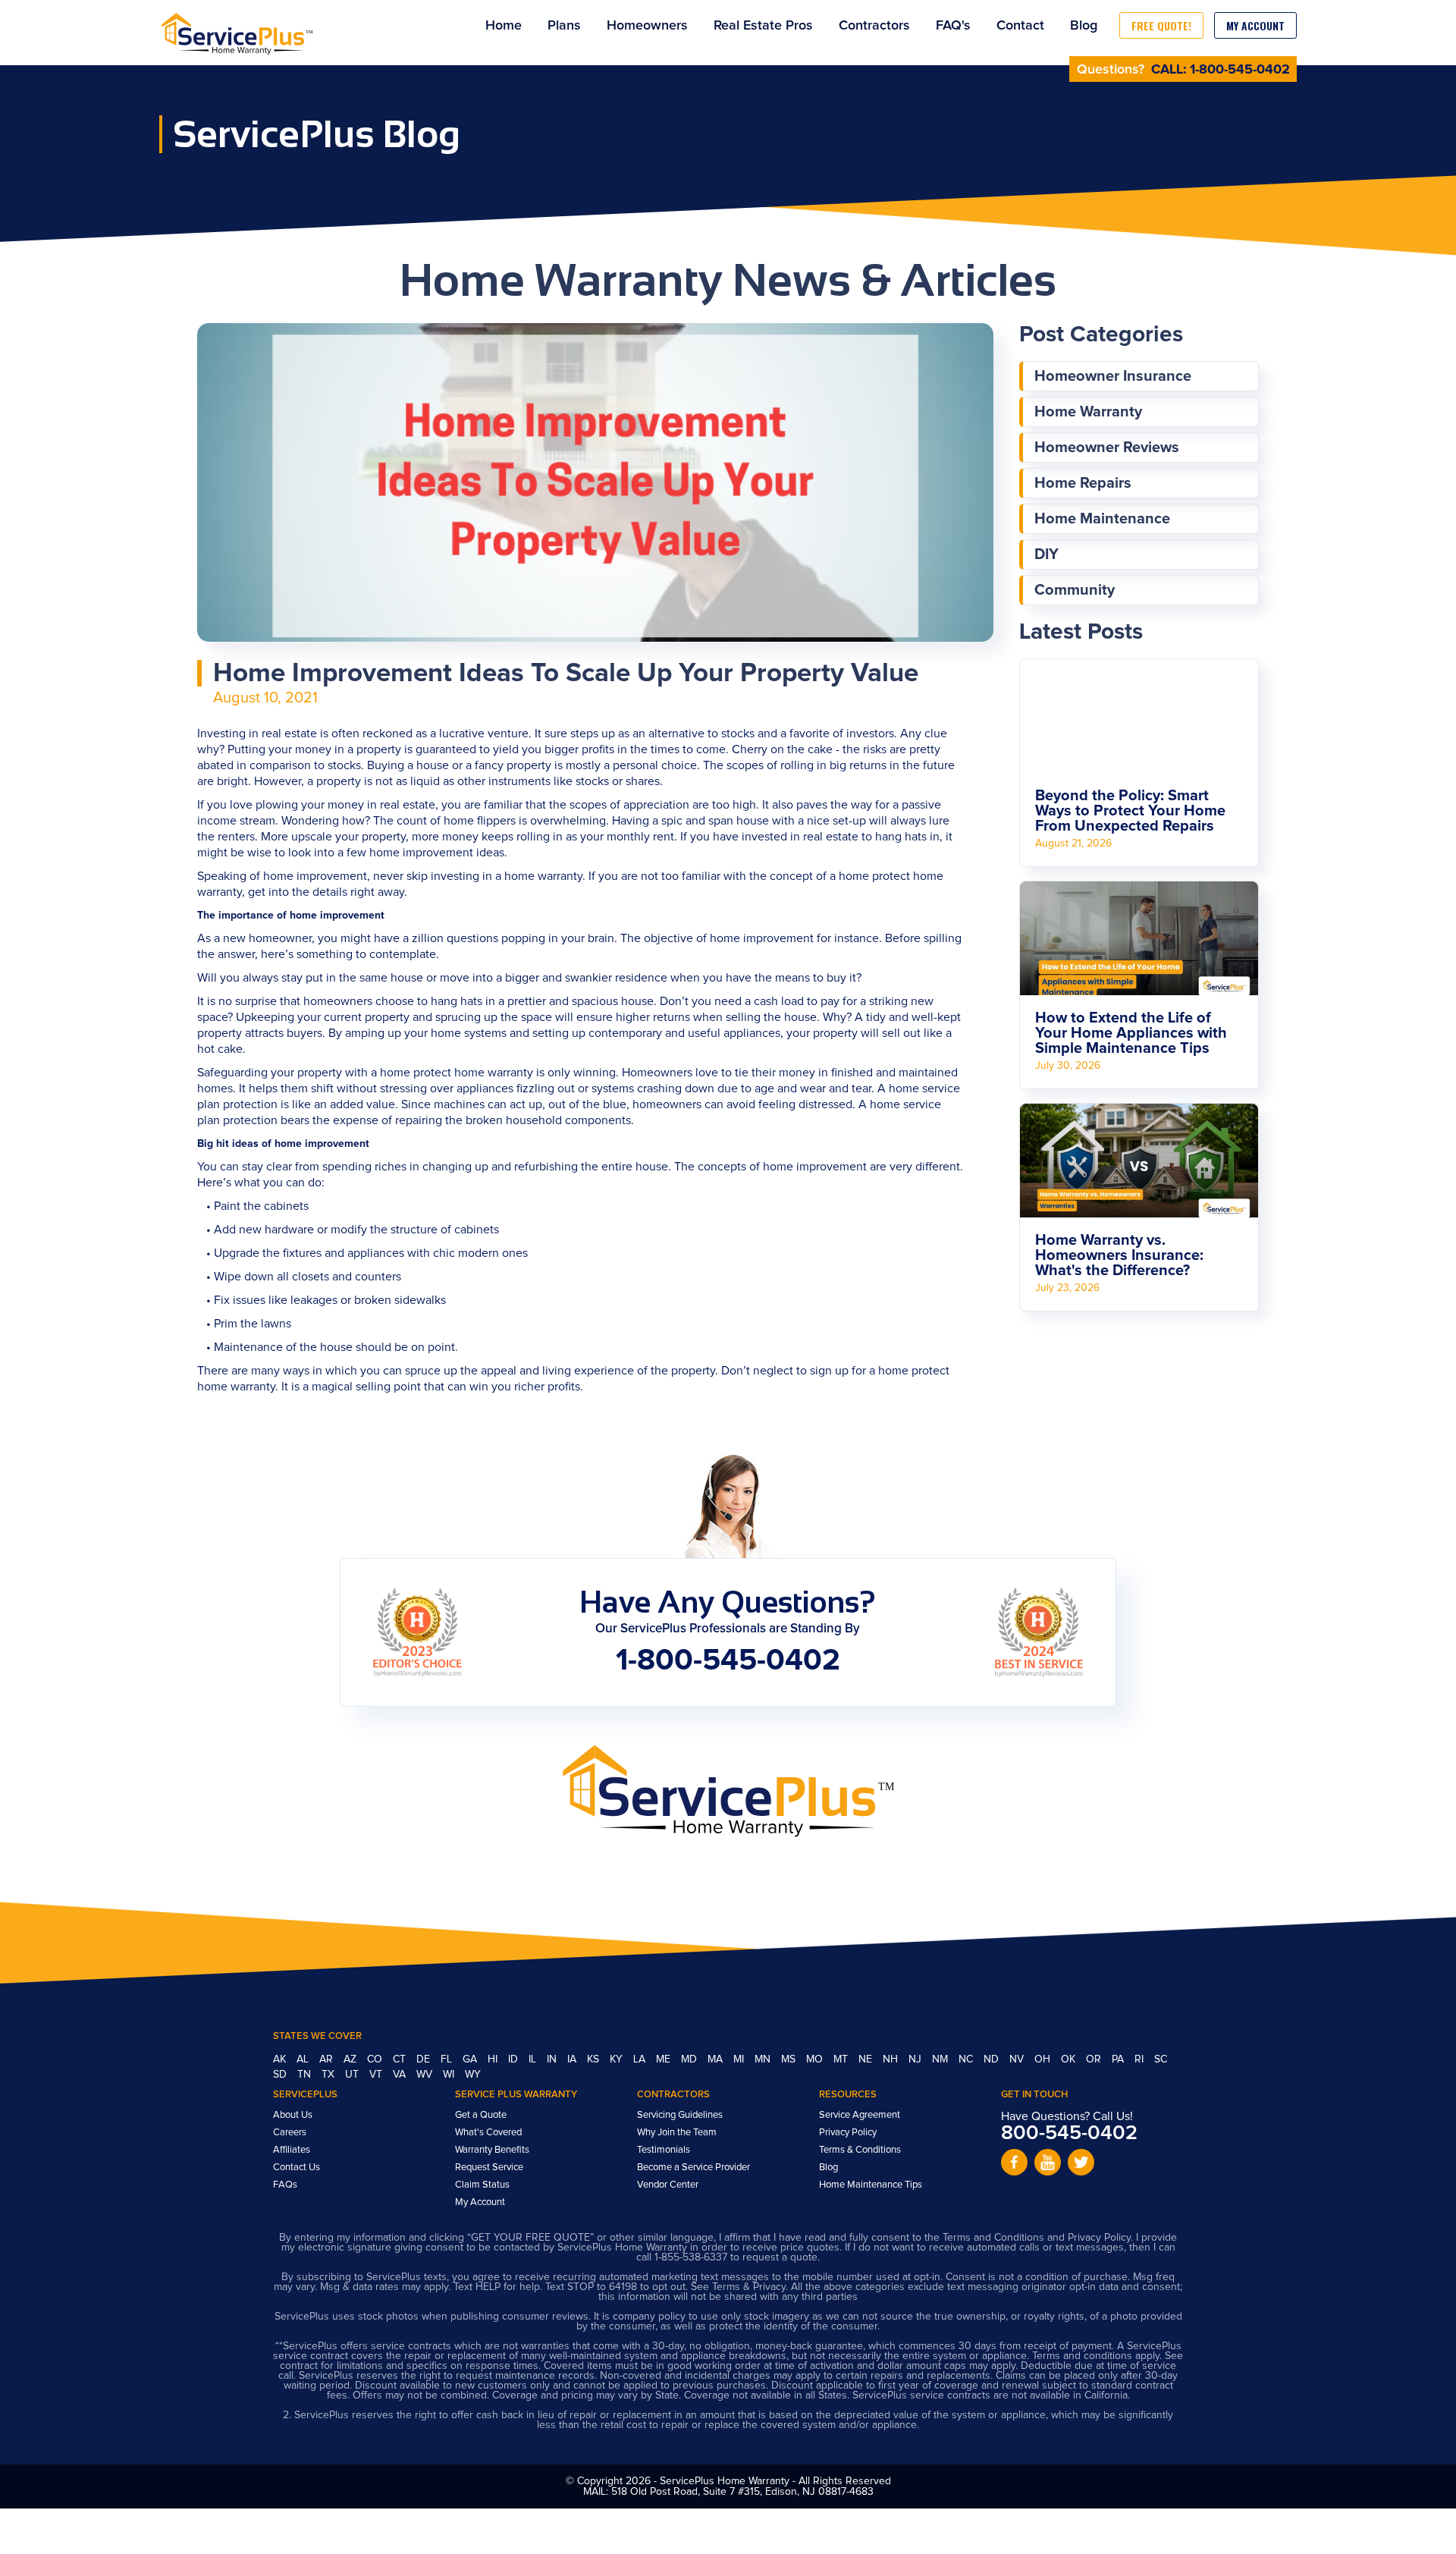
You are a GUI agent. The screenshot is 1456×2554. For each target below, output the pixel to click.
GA (471, 2059)
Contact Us (297, 2168)
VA (401, 2075)
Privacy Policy (848, 2133)
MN (764, 2059)
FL (448, 2059)
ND (993, 2059)
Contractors (874, 26)
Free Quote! (1161, 25)
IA (573, 2059)
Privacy (769, 2287)
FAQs (285, 2185)
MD (690, 2059)
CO (376, 2059)
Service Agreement (860, 2115)
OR (1095, 2059)
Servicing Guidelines (680, 2115)
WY (473, 2075)
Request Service (489, 2168)
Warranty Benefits (492, 2150)
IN (553, 2059)
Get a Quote (481, 2115)
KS (595, 2059)
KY (618, 2059)
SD (281, 2075)
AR (328, 2059)
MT (842, 2059)
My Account (1255, 25)
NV (1018, 2059)
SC (1161, 2059)
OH (1044, 2059)
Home (504, 26)
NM (941, 2059)
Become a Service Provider (693, 2168)
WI (450, 2075)
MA (717, 2059)
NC (967, 2059)
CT (401, 2059)
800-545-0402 (1069, 2133)
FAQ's (953, 26)
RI (1141, 2059)
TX (329, 2075)
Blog (1084, 26)
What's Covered (488, 2133)
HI (494, 2059)
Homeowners (647, 26)
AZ (351, 2059)
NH (892, 2059)
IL (534, 2059)
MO (816, 2059)
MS (790, 2059)
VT (377, 2075)
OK (1070, 2059)
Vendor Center (668, 2185)
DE (425, 2059)
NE (867, 2059)
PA (1119, 2059)
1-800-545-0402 (1240, 70)
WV (426, 2075)
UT (353, 2075)
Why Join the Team (677, 2133)
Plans (564, 26)
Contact (1020, 26)
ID (515, 2059)
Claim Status (482, 2185)
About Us (293, 2115)
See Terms (715, 2287)
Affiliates (292, 2150)
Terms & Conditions (860, 2150)
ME (665, 2059)
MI (740, 2059)
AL (304, 2059)
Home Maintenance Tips (871, 2185)
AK (281, 2059)
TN (306, 2075)
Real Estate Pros (763, 26)
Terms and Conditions (993, 2238)
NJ (916, 2059)
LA (641, 2059)
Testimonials (664, 2150)
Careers (290, 2133)
